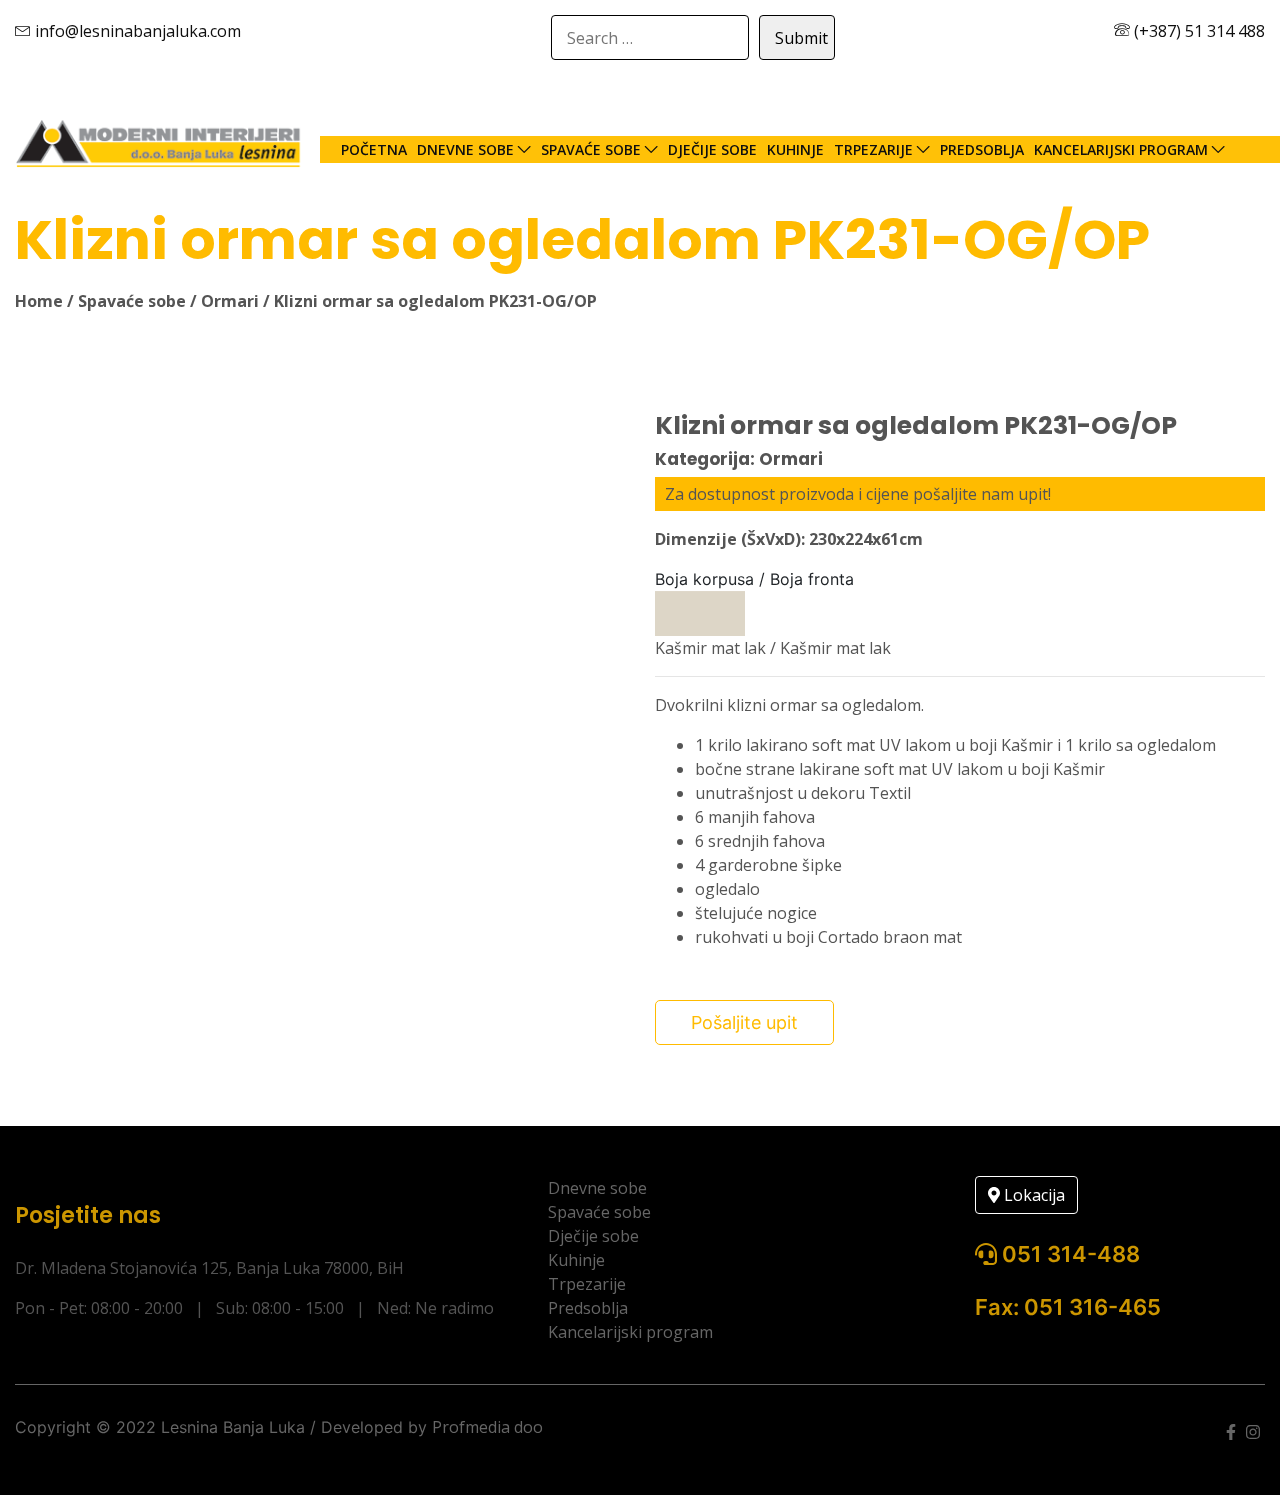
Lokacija (1032, 1195)
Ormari (230, 301)
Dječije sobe (712, 149)
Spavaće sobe (591, 149)
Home (39, 301)
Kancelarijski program (1121, 149)
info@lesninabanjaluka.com (136, 31)
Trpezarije (873, 149)
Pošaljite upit (744, 1022)
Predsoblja (982, 149)
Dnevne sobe (465, 149)
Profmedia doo (487, 1427)
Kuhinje (795, 149)
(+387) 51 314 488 (1197, 31)
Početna (374, 149)
